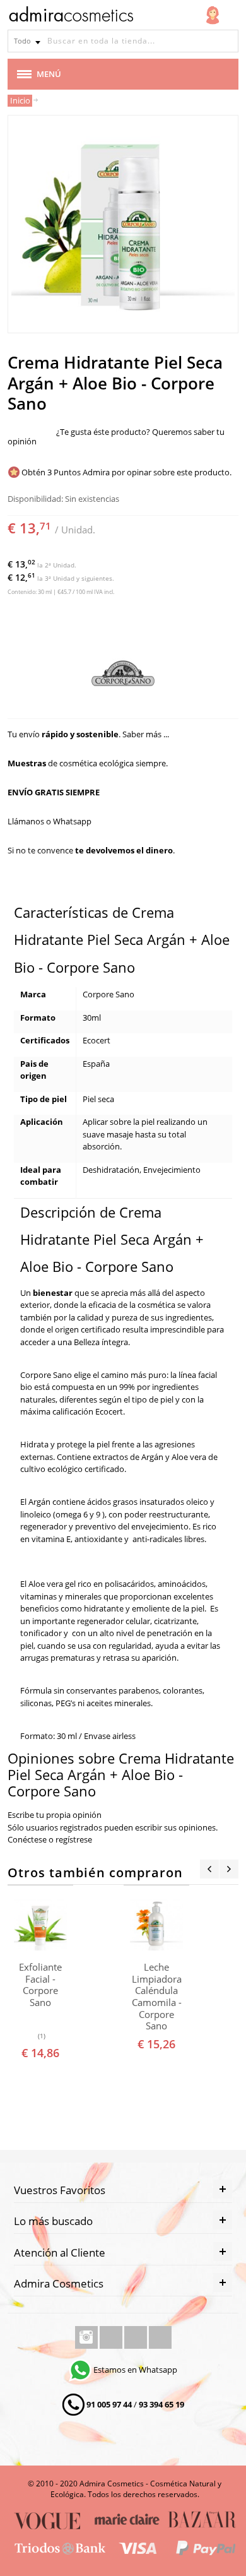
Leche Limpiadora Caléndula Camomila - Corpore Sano (157, 1997)
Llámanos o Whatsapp (50, 821)
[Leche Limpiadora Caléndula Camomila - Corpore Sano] (157, 1925)
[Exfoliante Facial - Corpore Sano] (41, 1925)
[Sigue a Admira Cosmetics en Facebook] (112, 2337)
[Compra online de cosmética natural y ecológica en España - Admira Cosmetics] (71, 16)
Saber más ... (146, 734)
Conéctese (27, 1839)
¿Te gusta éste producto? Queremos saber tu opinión (116, 436)
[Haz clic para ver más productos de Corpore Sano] (123, 674)
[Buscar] (227, 41)
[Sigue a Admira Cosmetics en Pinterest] (160, 2337)
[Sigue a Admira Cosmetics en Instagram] (87, 2337)
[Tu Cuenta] (213, 15)
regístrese (74, 1839)
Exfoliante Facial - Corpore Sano (40, 1985)
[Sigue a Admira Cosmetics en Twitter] (137, 2337)
